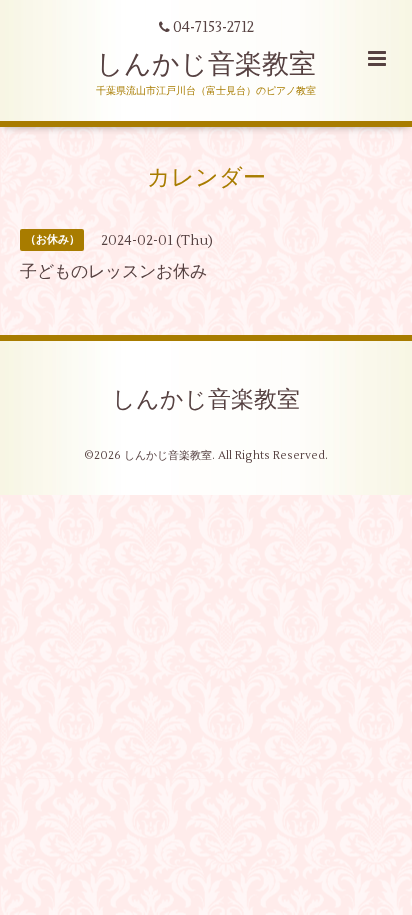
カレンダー (206, 178)
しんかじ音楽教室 (206, 64)
